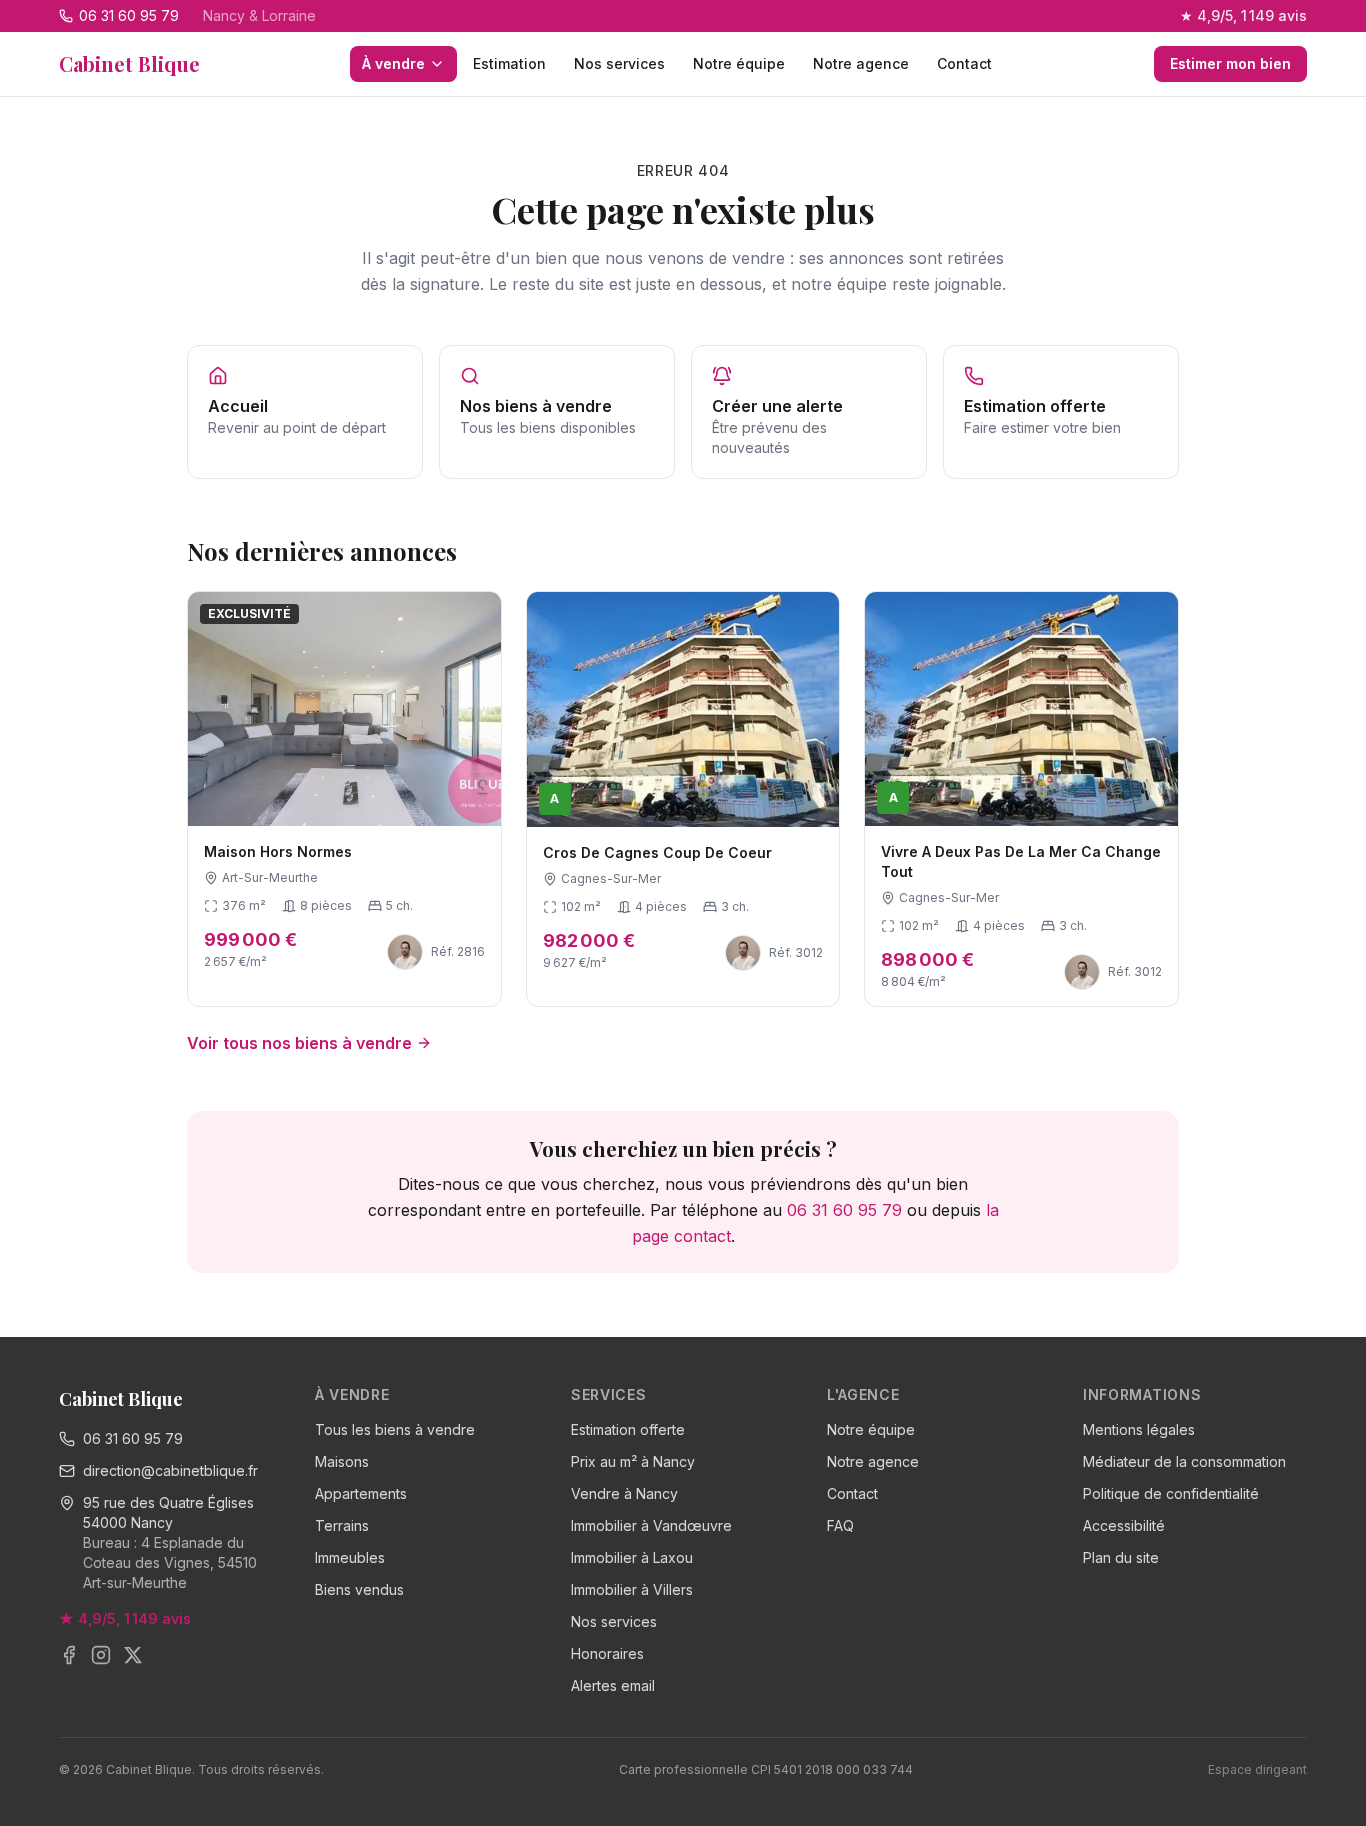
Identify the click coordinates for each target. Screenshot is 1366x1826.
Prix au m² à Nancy (633, 1461)
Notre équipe (739, 63)
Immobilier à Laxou (632, 1557)
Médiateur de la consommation (1184, 1461)
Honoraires (607, 1653)
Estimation (509, 63)
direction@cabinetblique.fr (170, 1470)
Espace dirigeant (1257, 1769)
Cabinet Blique (129, 63)
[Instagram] (101, 1655)
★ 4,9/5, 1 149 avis (1243, 15)
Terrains (342, 1525)
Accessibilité (1124, 1525)
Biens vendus (359, 1589)
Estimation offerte (628, 1429)
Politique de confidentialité (1171, 1493)
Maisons (342, 1461)
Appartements (361, 1493)
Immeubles (350, 1557)
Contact (964, 63)
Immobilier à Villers (632, 1589)
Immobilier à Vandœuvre (651, 1525)
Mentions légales (1139, 1429)
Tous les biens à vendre (395, 1429)
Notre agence (861, 63)
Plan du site (1121, 1557)
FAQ (840, 1525)
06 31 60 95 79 (844, 1210)
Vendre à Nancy (624, 1493)
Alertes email (613, 1685)
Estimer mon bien (1230, 63)
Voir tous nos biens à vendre (299, 1043)
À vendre (393, 63)
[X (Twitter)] (133, 1655)
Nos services (619, 63)
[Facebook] (69, 1655)
